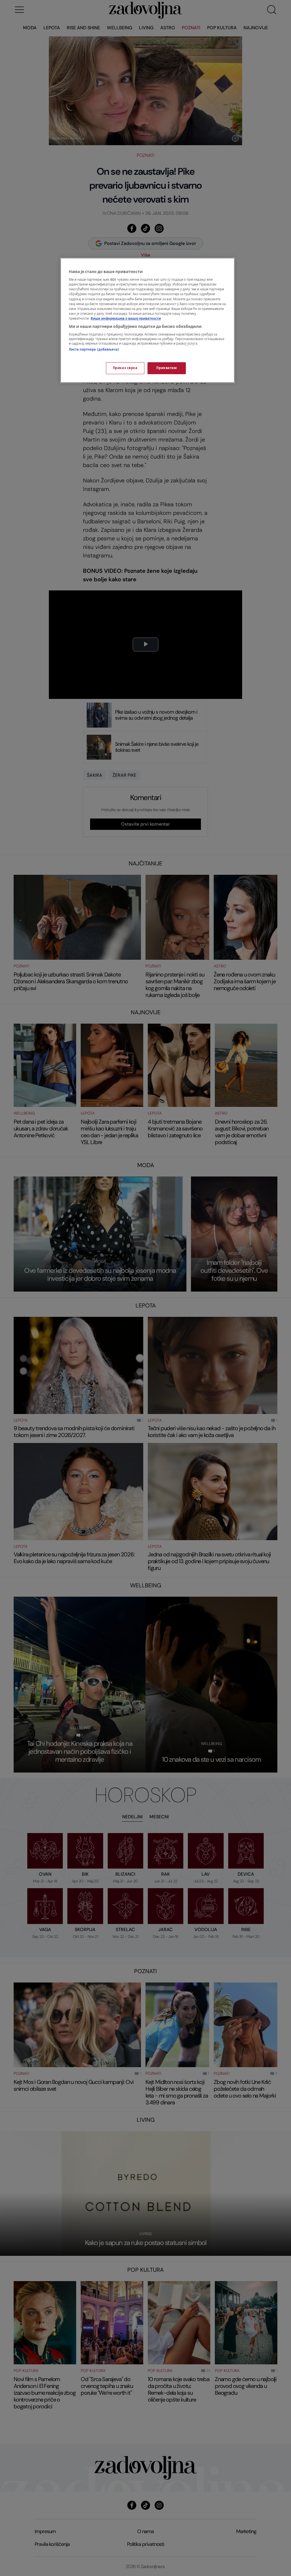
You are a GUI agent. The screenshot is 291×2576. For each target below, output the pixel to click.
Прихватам (167, 368)
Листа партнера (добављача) (94, 350)
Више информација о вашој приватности (126, 319)
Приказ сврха (125, 368)
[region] (147, 320)
